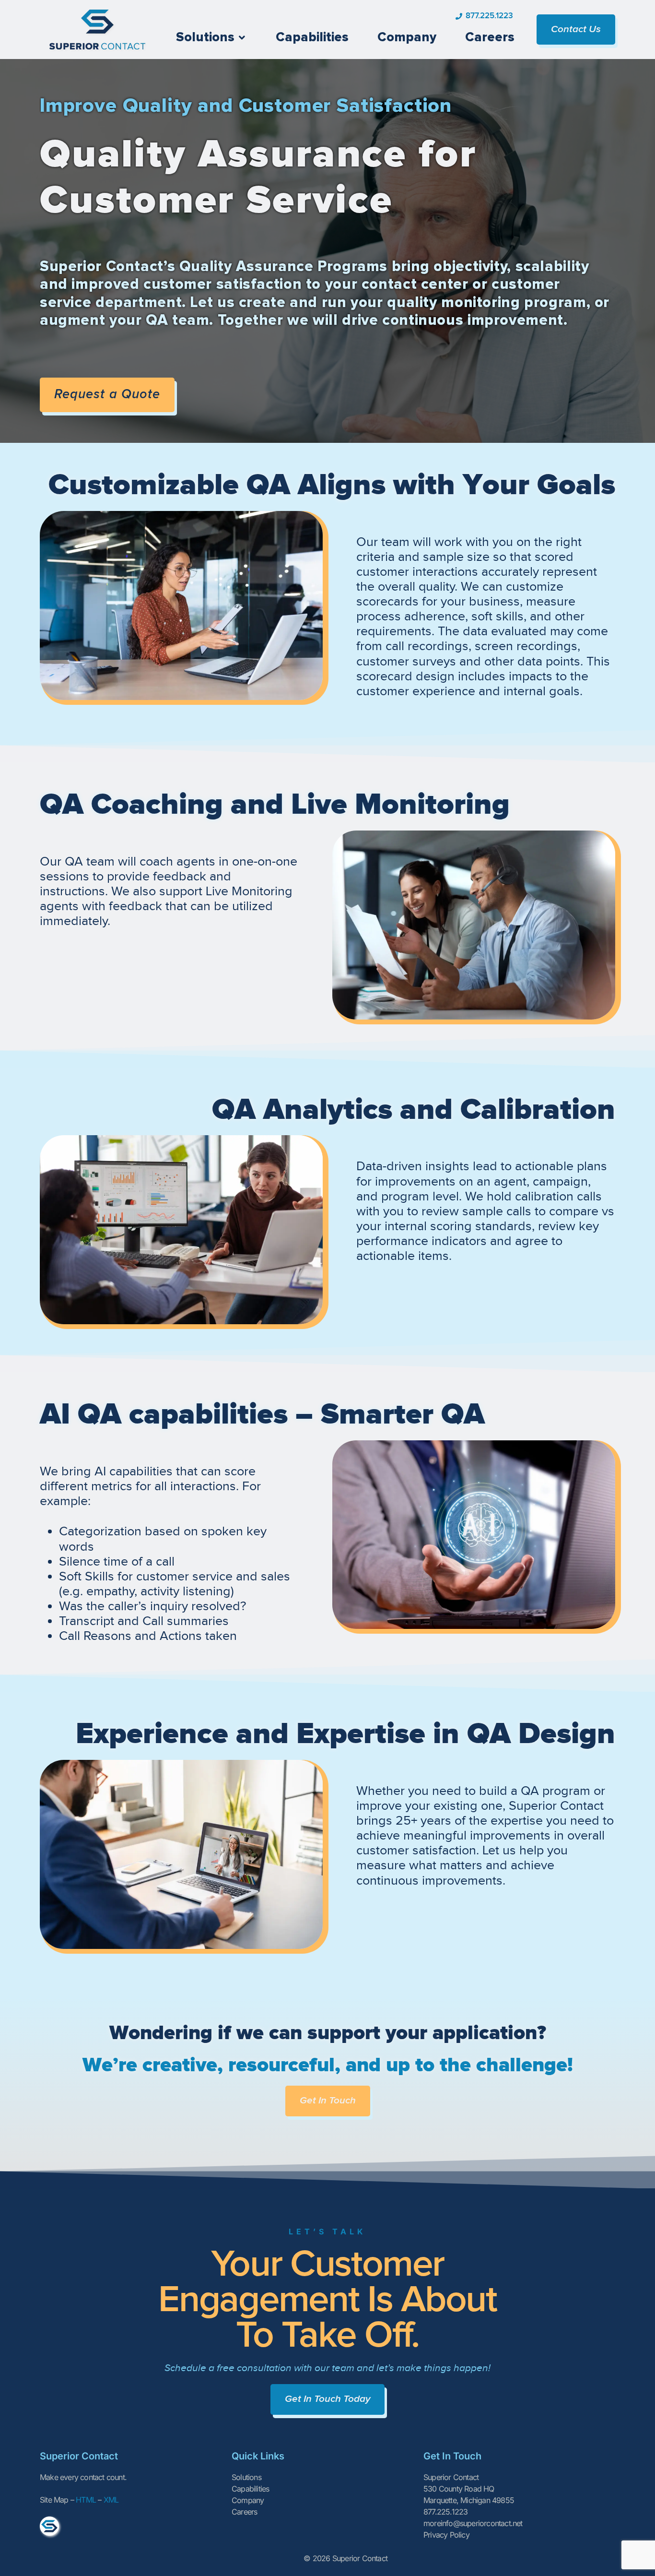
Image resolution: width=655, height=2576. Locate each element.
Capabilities (250, 2489)
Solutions (246, 2477)
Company (248, 2500)
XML (111, 2500)
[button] (211, 38)
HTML (86, 2500)
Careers (244, 2512)
